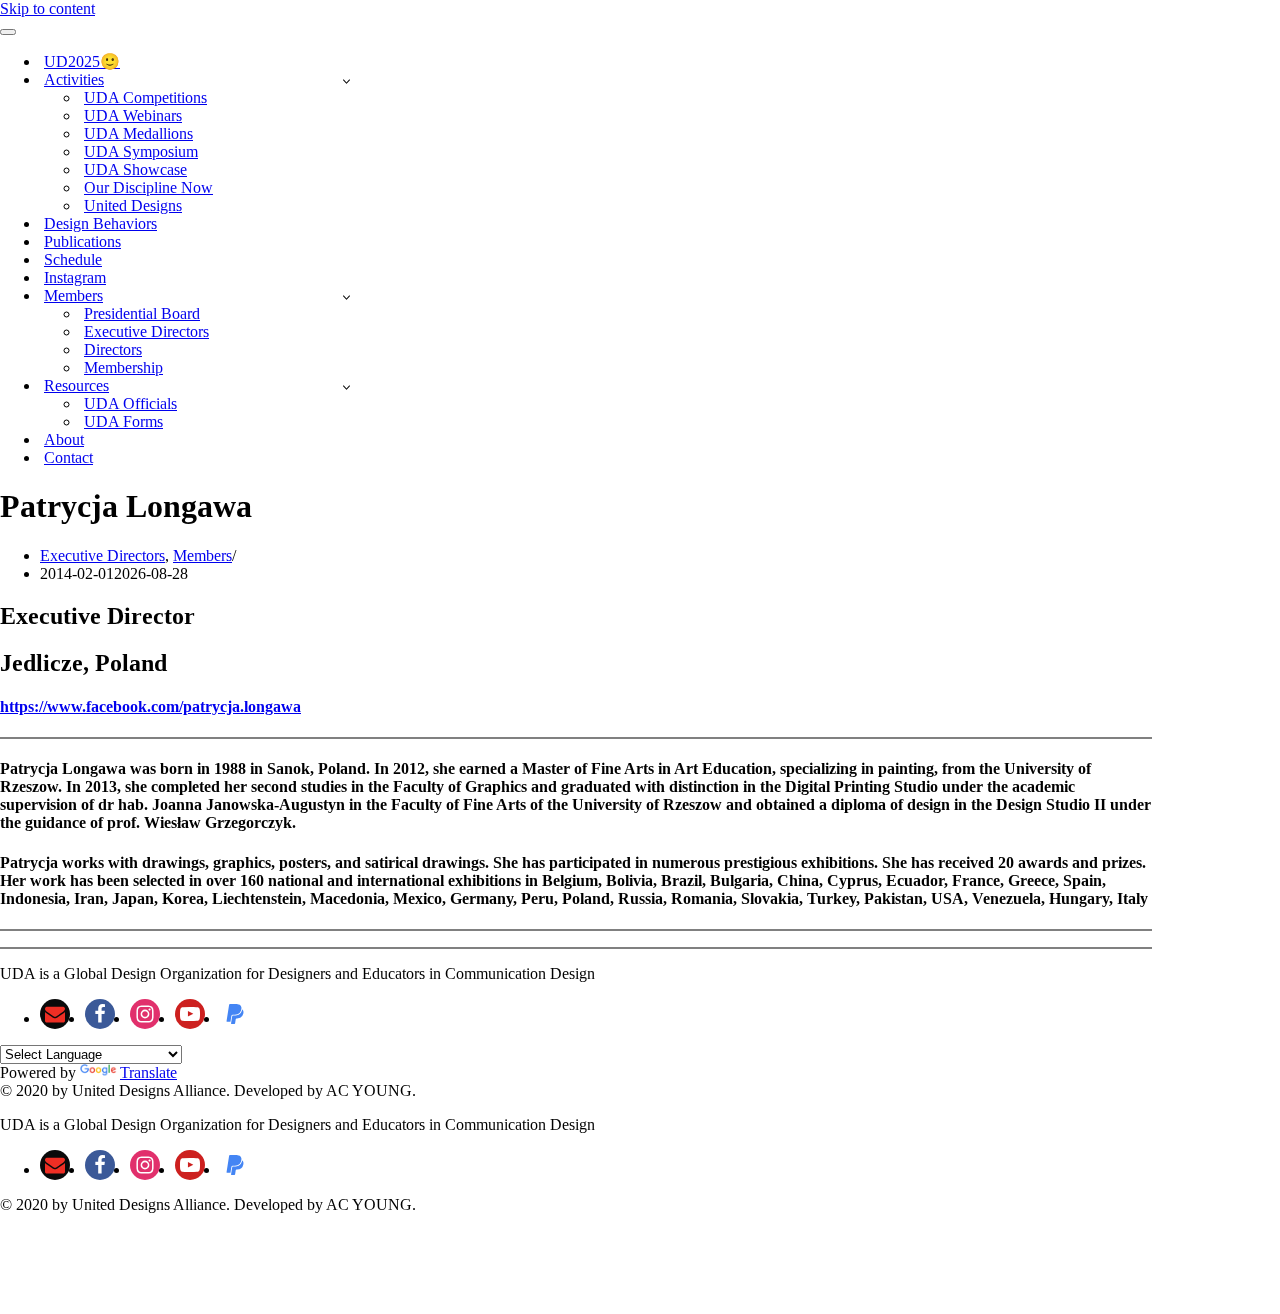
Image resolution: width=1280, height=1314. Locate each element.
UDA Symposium (141, 151)
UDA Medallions (138, 133)
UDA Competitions (145, 97)
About (64, 439)
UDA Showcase (135, 169)
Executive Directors (146, 331)
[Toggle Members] (346, 296)
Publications (82, 241)
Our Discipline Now (148, 187)
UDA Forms (123, 421)
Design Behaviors (100, 223)
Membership (123, 367)
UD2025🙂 (82, 61)
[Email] (55, 1014)
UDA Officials (130, 403)
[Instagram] (145, 1014)
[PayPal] (235, 1014)
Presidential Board (142, 313)
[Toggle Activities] (346, 80)
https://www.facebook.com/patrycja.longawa (150, 706)
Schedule (73, 259)
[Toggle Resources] (346, 386)
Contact (68, 457)
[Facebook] (100, 1014)
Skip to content (47, 8)
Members (202, 555)
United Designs (133, 205)
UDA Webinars (133, 115)
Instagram (75, 277)
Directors (113, 349)
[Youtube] (190, 1014)
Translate (148, 1072)
